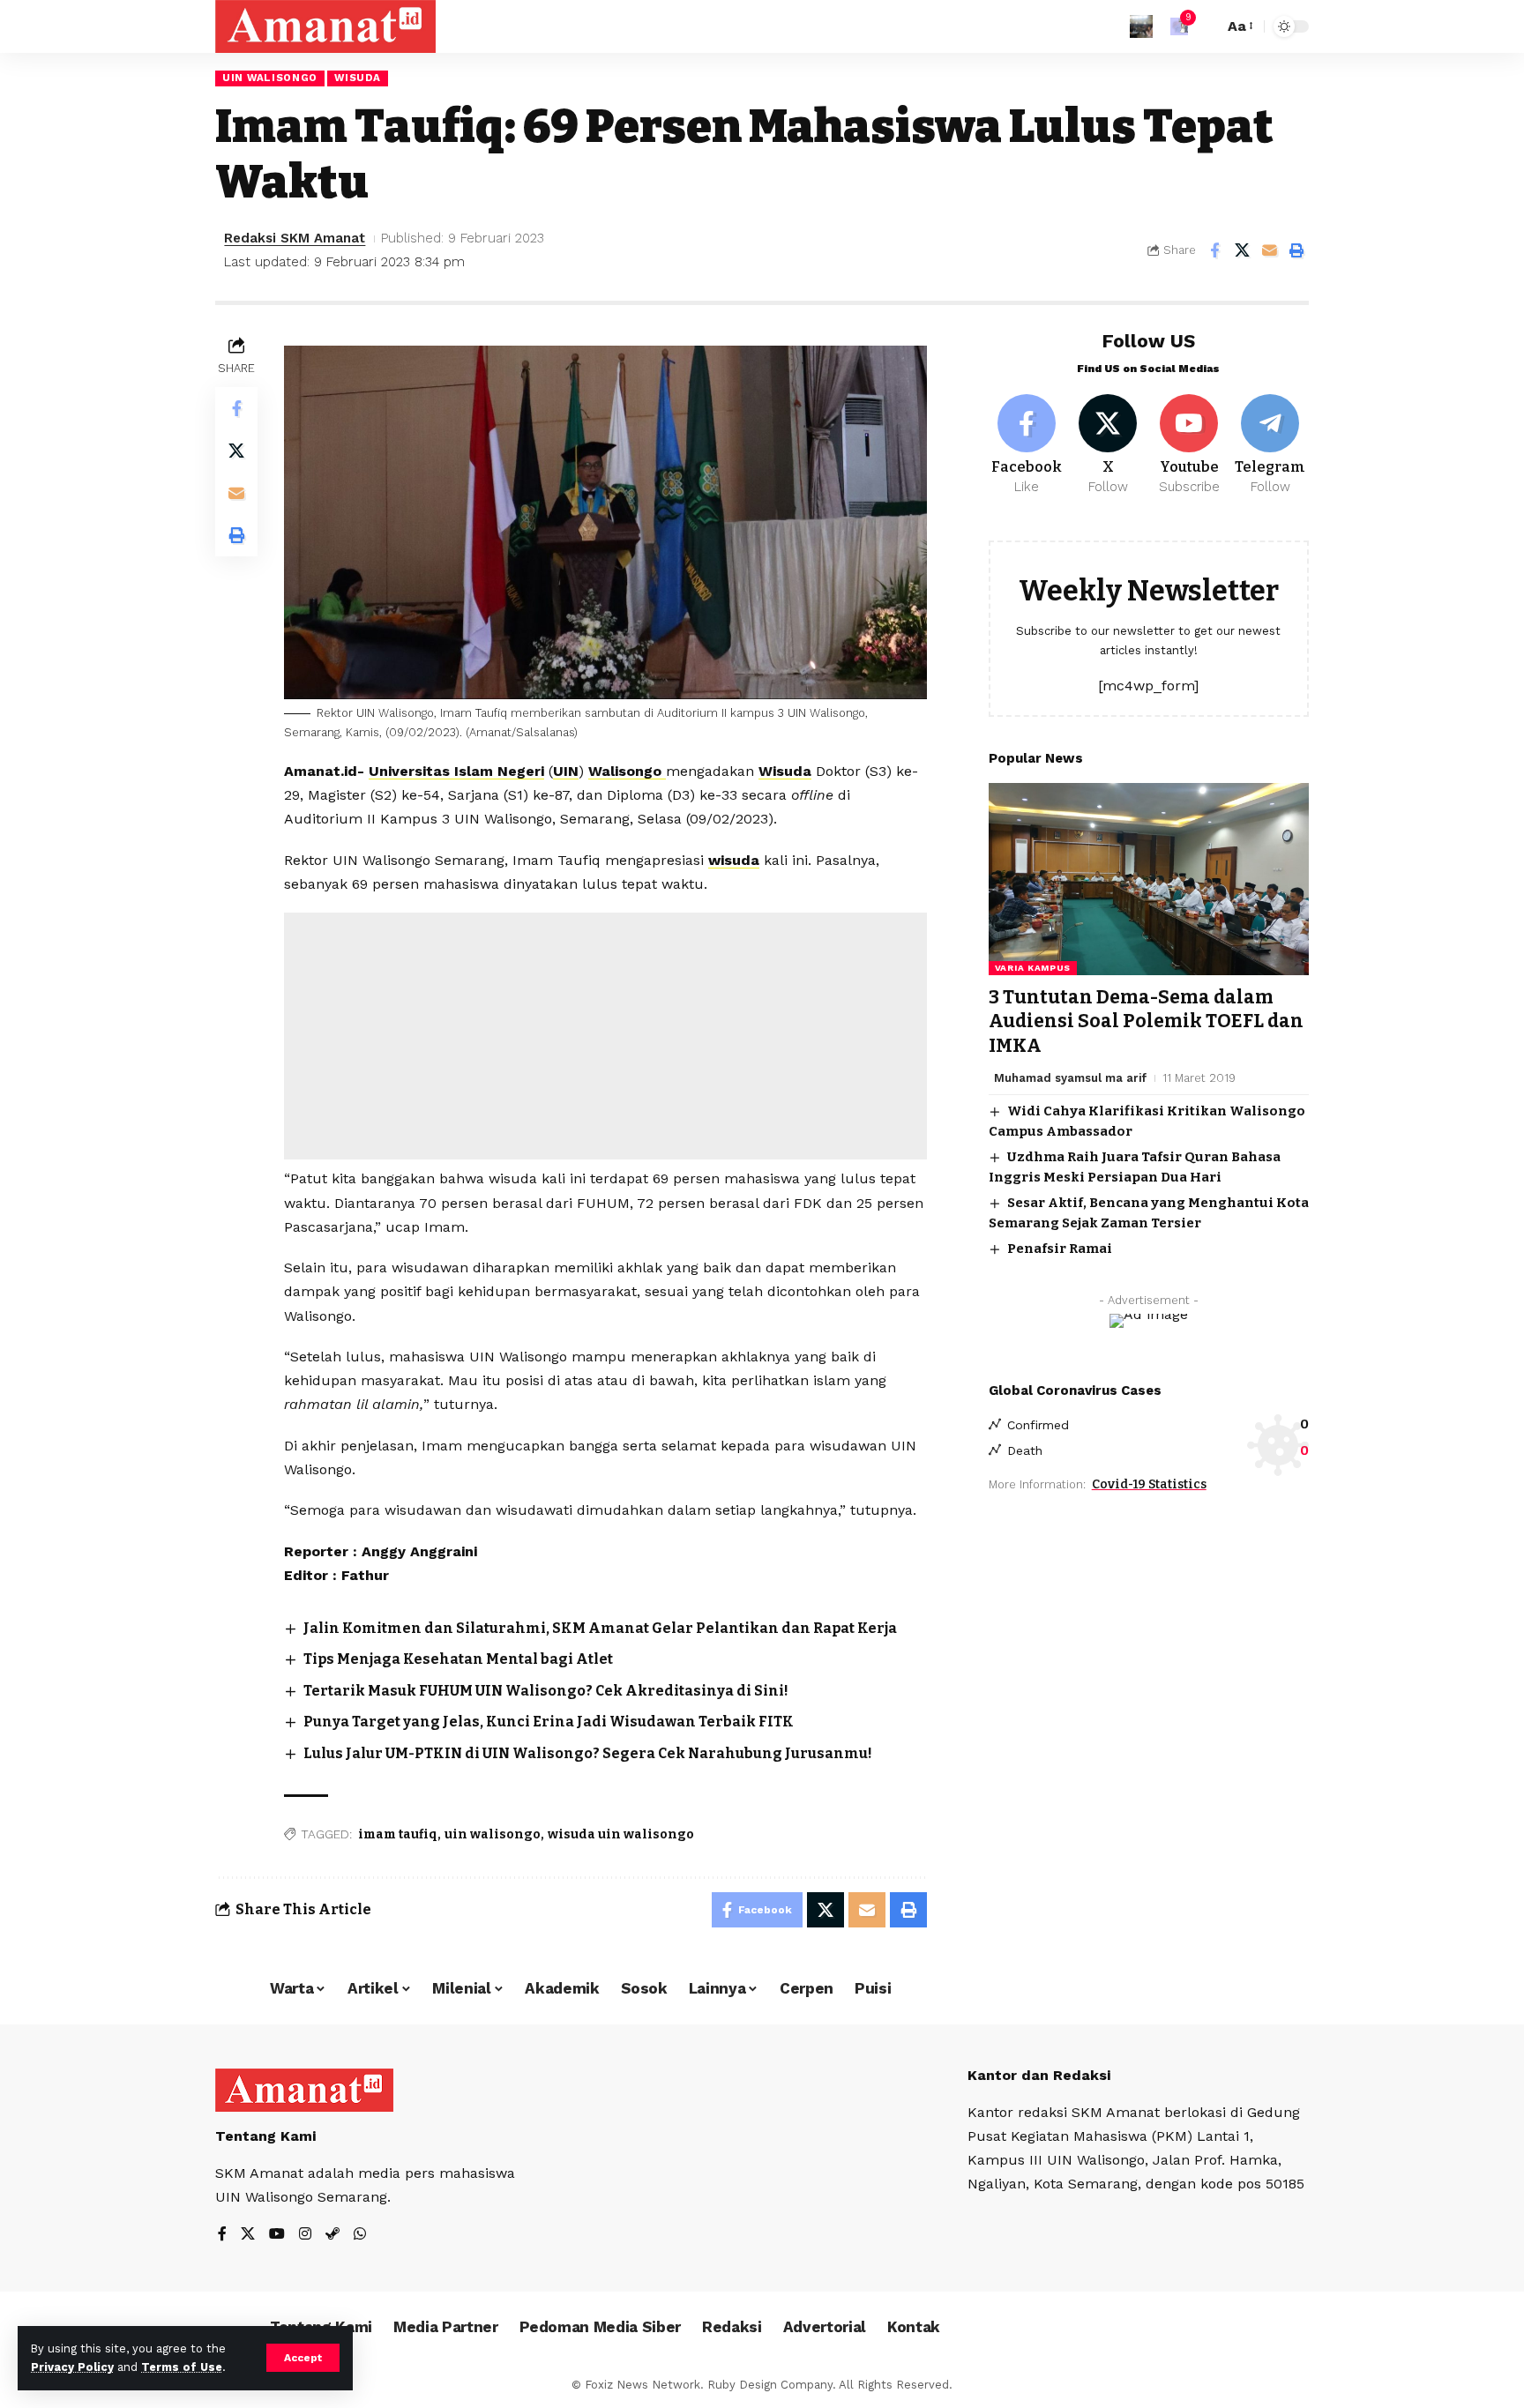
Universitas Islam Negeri (456, 771)
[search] (1206, 26)
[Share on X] (1242, 250)
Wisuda (357, 78)
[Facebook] (1027, 445)
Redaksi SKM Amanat (295, 238)
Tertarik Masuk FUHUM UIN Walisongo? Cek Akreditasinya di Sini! (546, 1691)
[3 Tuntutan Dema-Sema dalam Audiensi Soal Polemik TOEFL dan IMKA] (1149, 879)
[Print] (1296, 250)
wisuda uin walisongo (621, 1834)
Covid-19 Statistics (1149, 1484)
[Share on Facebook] (1214, 250)
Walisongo (627, 771)
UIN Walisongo (270, 78)
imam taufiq (398, 1834)
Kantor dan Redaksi (1039, 2075)
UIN (566, 771)
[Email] (1269, 250)
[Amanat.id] (325, 26)
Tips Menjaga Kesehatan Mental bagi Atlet (458, 1659)
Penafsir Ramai (1060, 1249)
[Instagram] (305, 2235)
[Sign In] (1141, 26)
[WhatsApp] (360, 2235)
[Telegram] (1270, 445)
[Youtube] (1189, 445)
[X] (1108, 445)
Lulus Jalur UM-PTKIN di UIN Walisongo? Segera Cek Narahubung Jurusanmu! (588, 1753)
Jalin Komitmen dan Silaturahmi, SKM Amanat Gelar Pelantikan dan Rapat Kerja (600, 1628)
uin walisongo (493, 1834)
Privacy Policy (72, 2367)
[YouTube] (277, 2235)
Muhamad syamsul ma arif (1070, 1078)
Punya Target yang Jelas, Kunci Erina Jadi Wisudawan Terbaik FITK (549, 1722)
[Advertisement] (605, 1036)
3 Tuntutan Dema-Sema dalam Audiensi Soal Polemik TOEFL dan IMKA (1146, 1021)
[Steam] (332, 2235)
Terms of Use (182, 2367)
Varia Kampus (1033, 968)
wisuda (734, 860)
